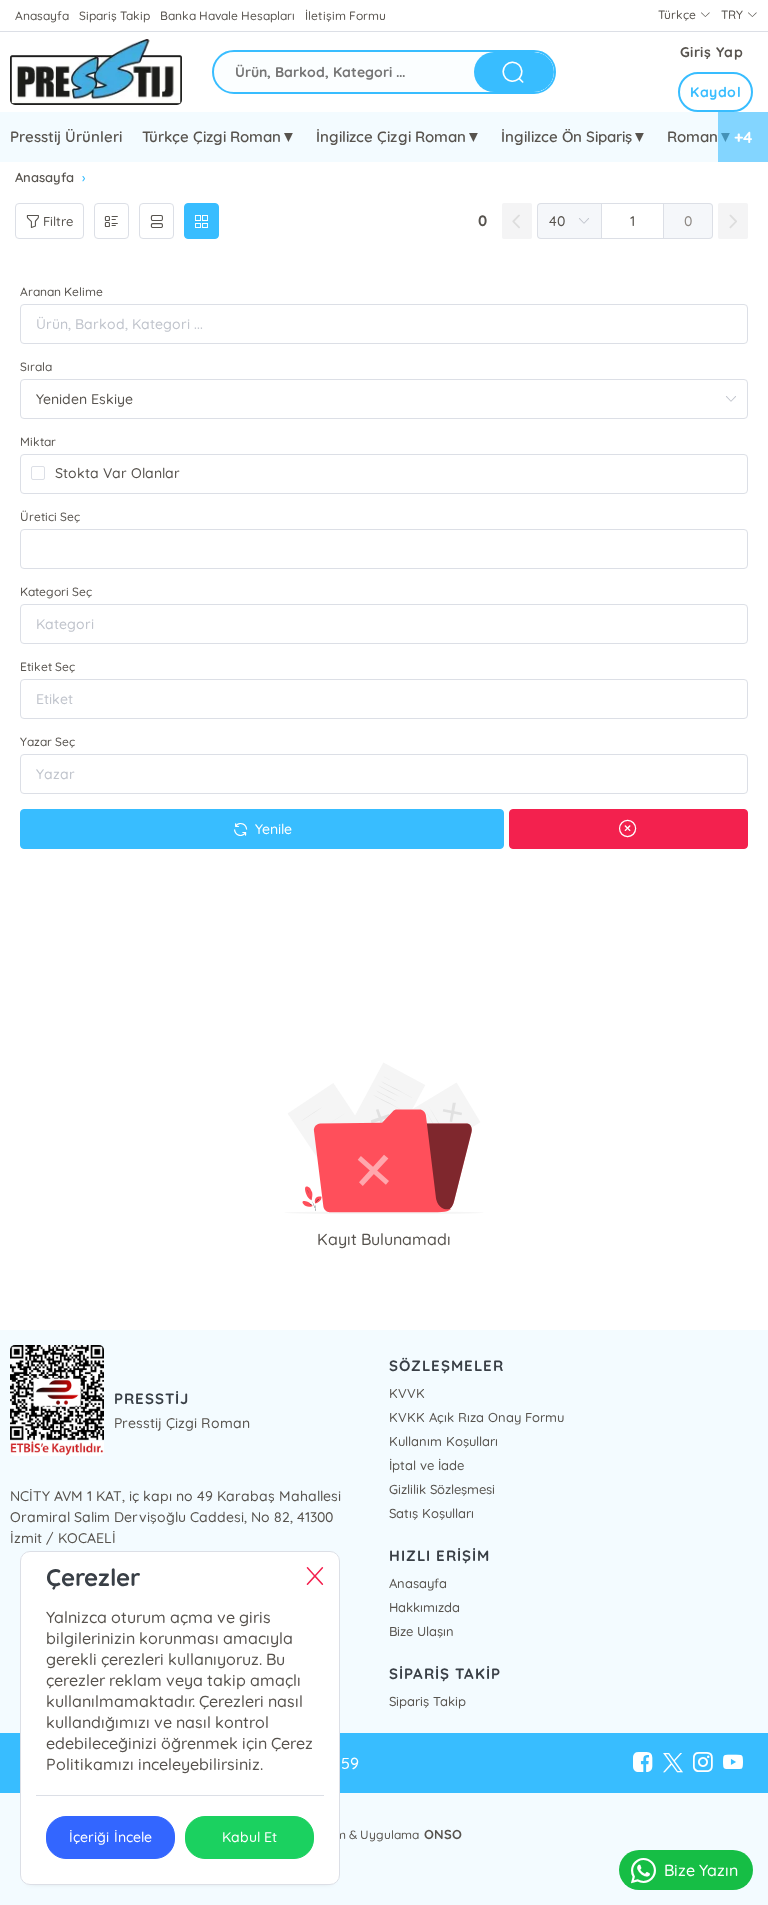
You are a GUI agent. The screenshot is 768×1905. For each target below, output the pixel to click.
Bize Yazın (701, 1870)
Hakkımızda (424, 1607)
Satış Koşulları (431, 1513)
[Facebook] (643, 1763)
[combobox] (384, 549)
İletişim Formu (345, 15)
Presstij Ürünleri (66, 136)
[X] (673, 1763)
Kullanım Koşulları (443, 1441)
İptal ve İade (426, 1465)
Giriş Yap (712, 52)
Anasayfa (42, 15)
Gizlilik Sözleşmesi (442, 1489)
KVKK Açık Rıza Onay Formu (476, 1417)
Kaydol (715, 92)
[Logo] (96, 72)
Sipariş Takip (114, 15)
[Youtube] (733, 1763)
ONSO (443, 1834)
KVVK (407, 1393)
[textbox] (384, 549)
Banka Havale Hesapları (227, 15)
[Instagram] (703, 1763)
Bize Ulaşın (421, 1631)
